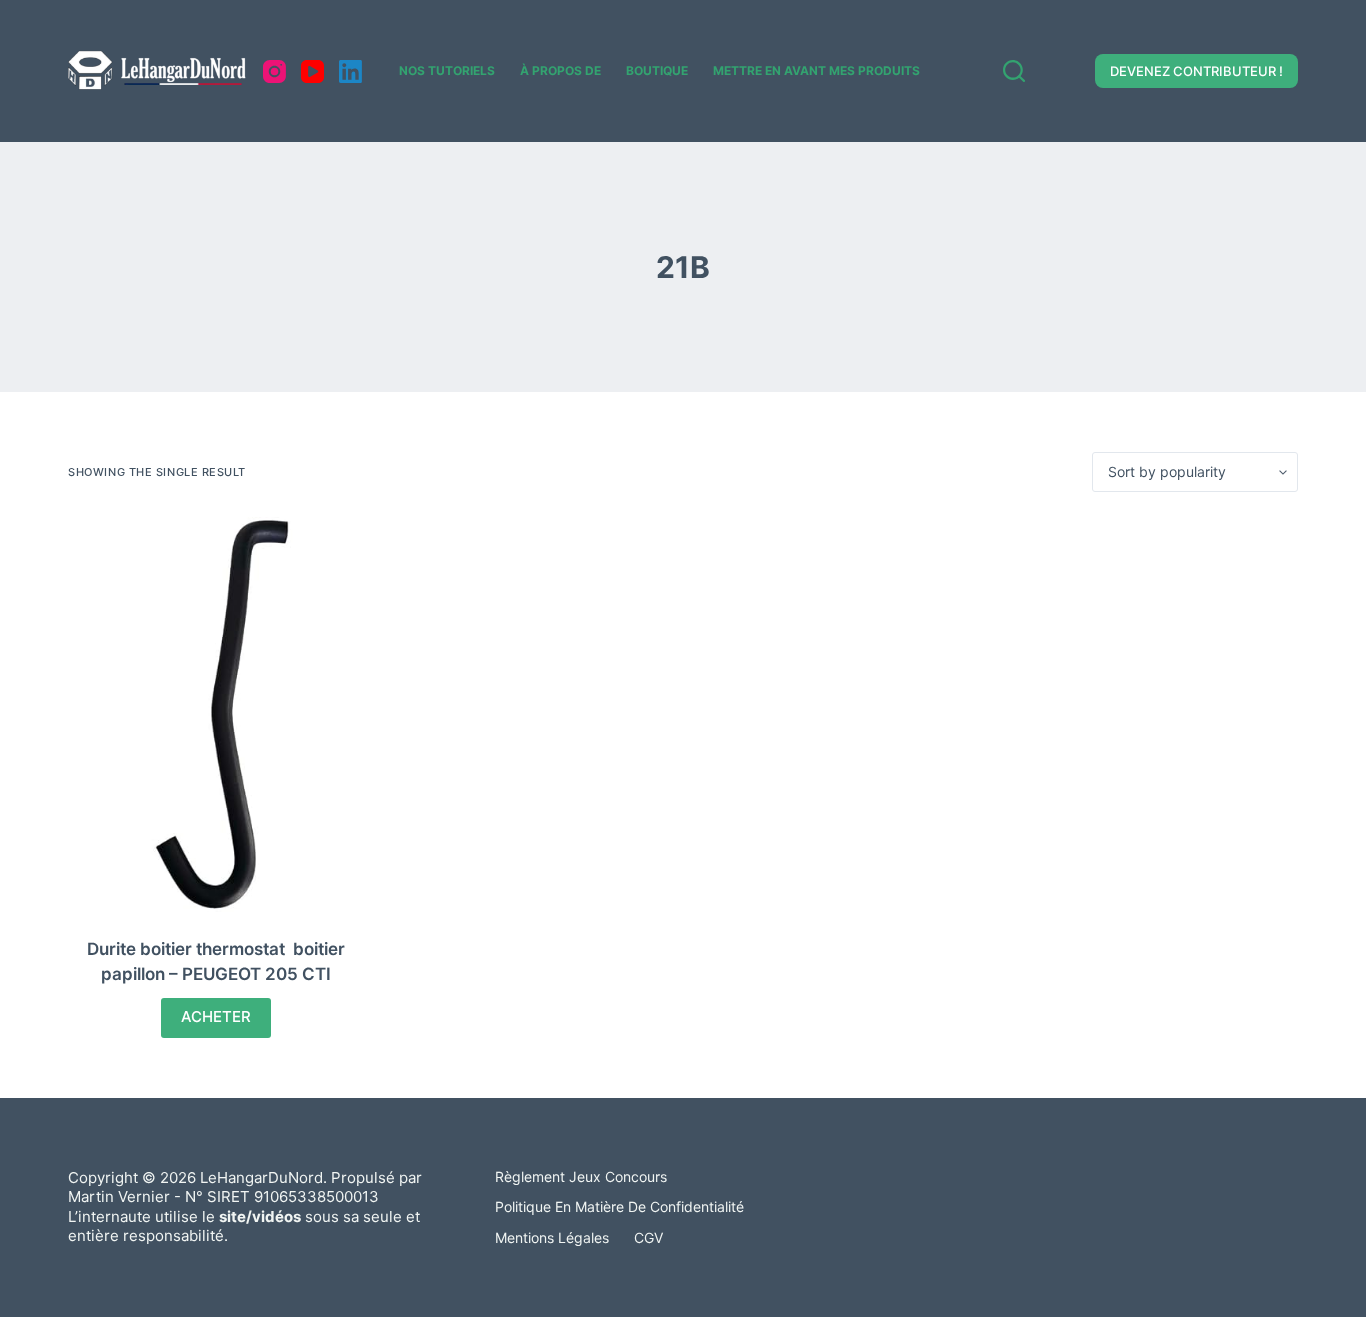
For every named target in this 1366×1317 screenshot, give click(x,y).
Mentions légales (552, 1237)
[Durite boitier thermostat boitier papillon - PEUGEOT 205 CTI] (216, 714)
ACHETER (216, 1016)
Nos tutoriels (447, 70)
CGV (648, 1237)
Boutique (657, 70)
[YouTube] (312, 71)
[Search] (1014, 71)
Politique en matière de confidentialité (619, 1206)
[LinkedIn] (350, 71)
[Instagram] (274, 71)
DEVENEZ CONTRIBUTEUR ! (1196, 71)
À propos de (560, 70)
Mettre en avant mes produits (816, 70)
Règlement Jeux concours (581, 1176)
